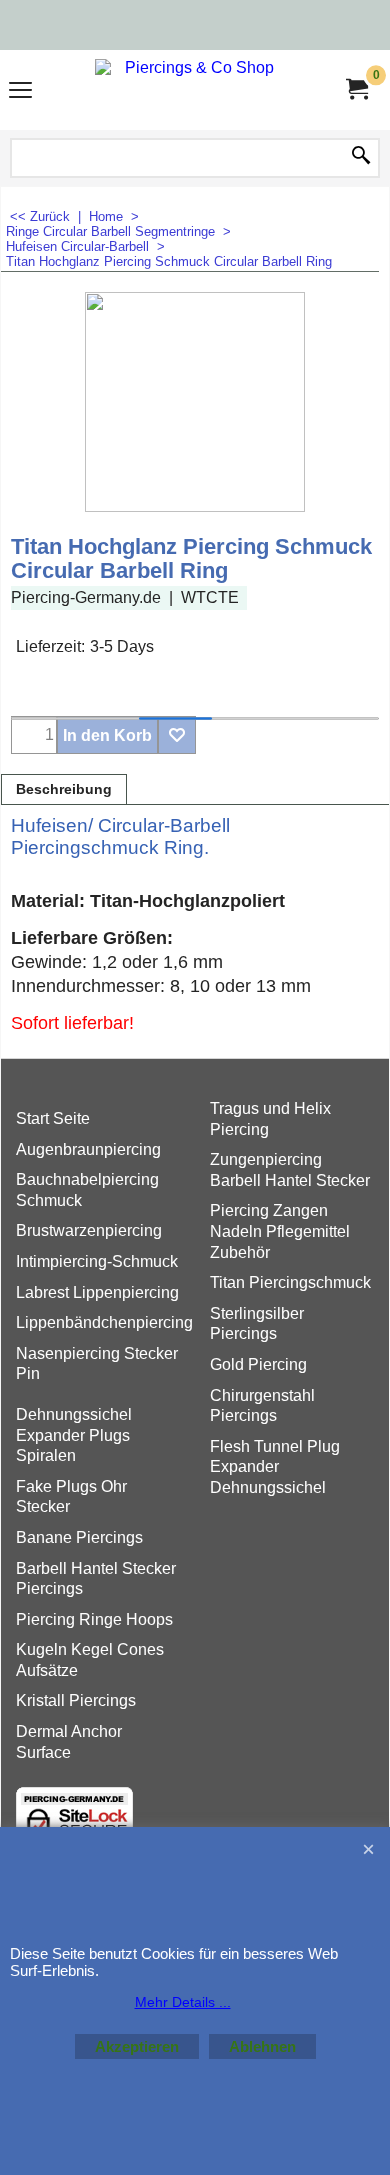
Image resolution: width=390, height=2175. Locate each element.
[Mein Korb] (356, 89)
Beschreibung (64, 789)
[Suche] (361, 157)
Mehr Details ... (183, 2002)
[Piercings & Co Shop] (191, 90)
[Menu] (20, 92)
